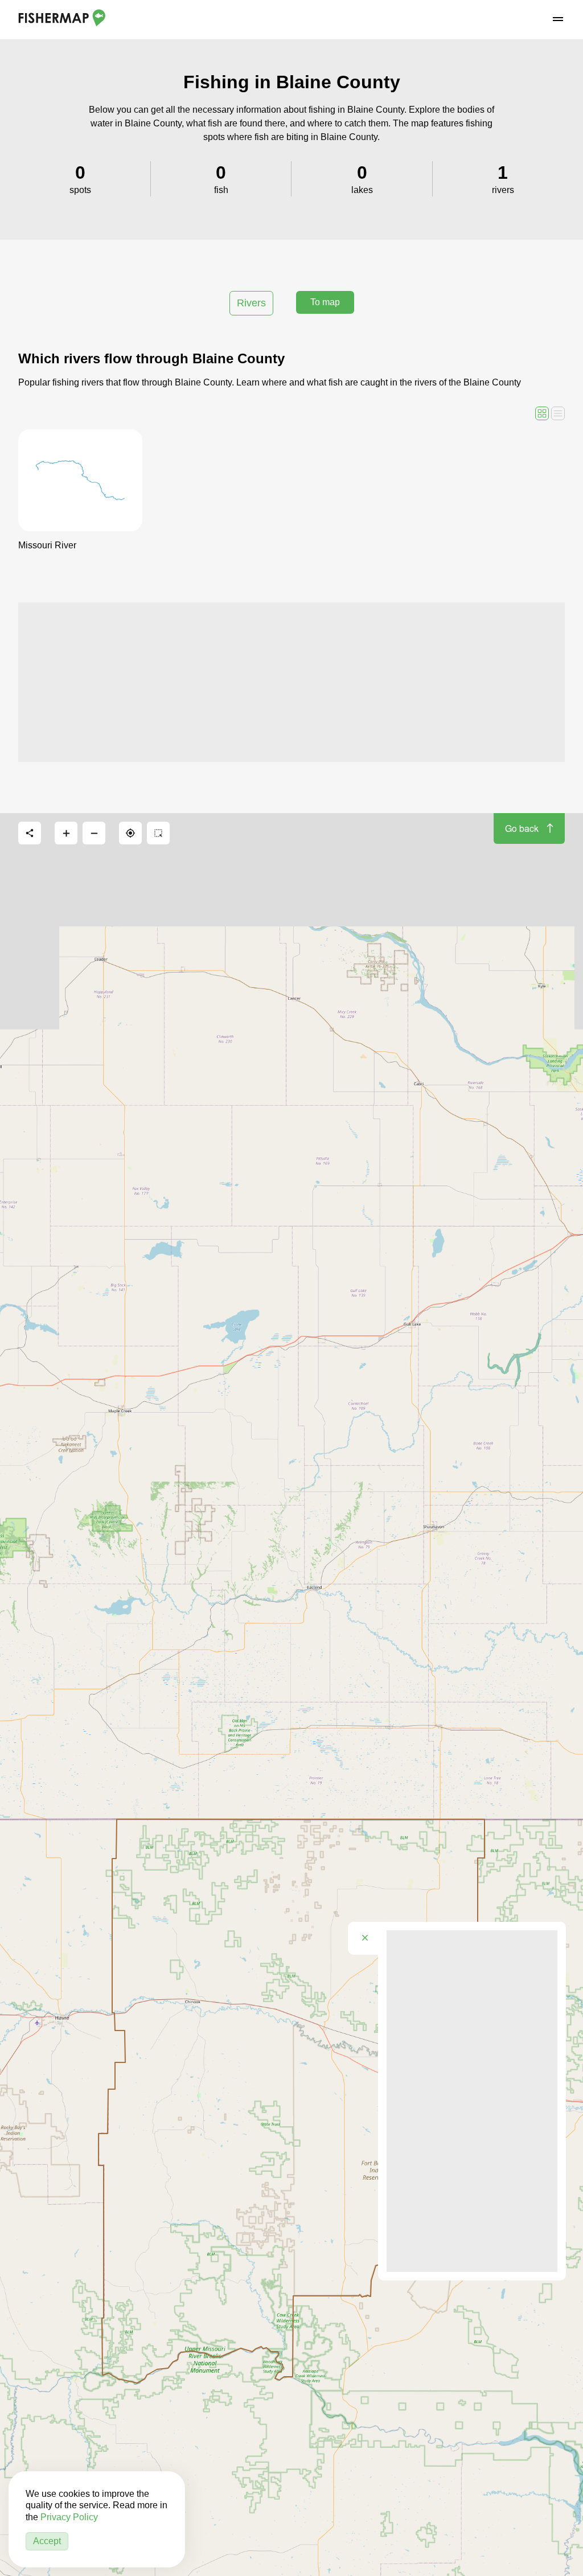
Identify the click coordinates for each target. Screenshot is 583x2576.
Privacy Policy (69, 2517)
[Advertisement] (291, 682)
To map (325, 302)
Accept (47, 2541)
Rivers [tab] (251, 303)
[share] (30, 833)
